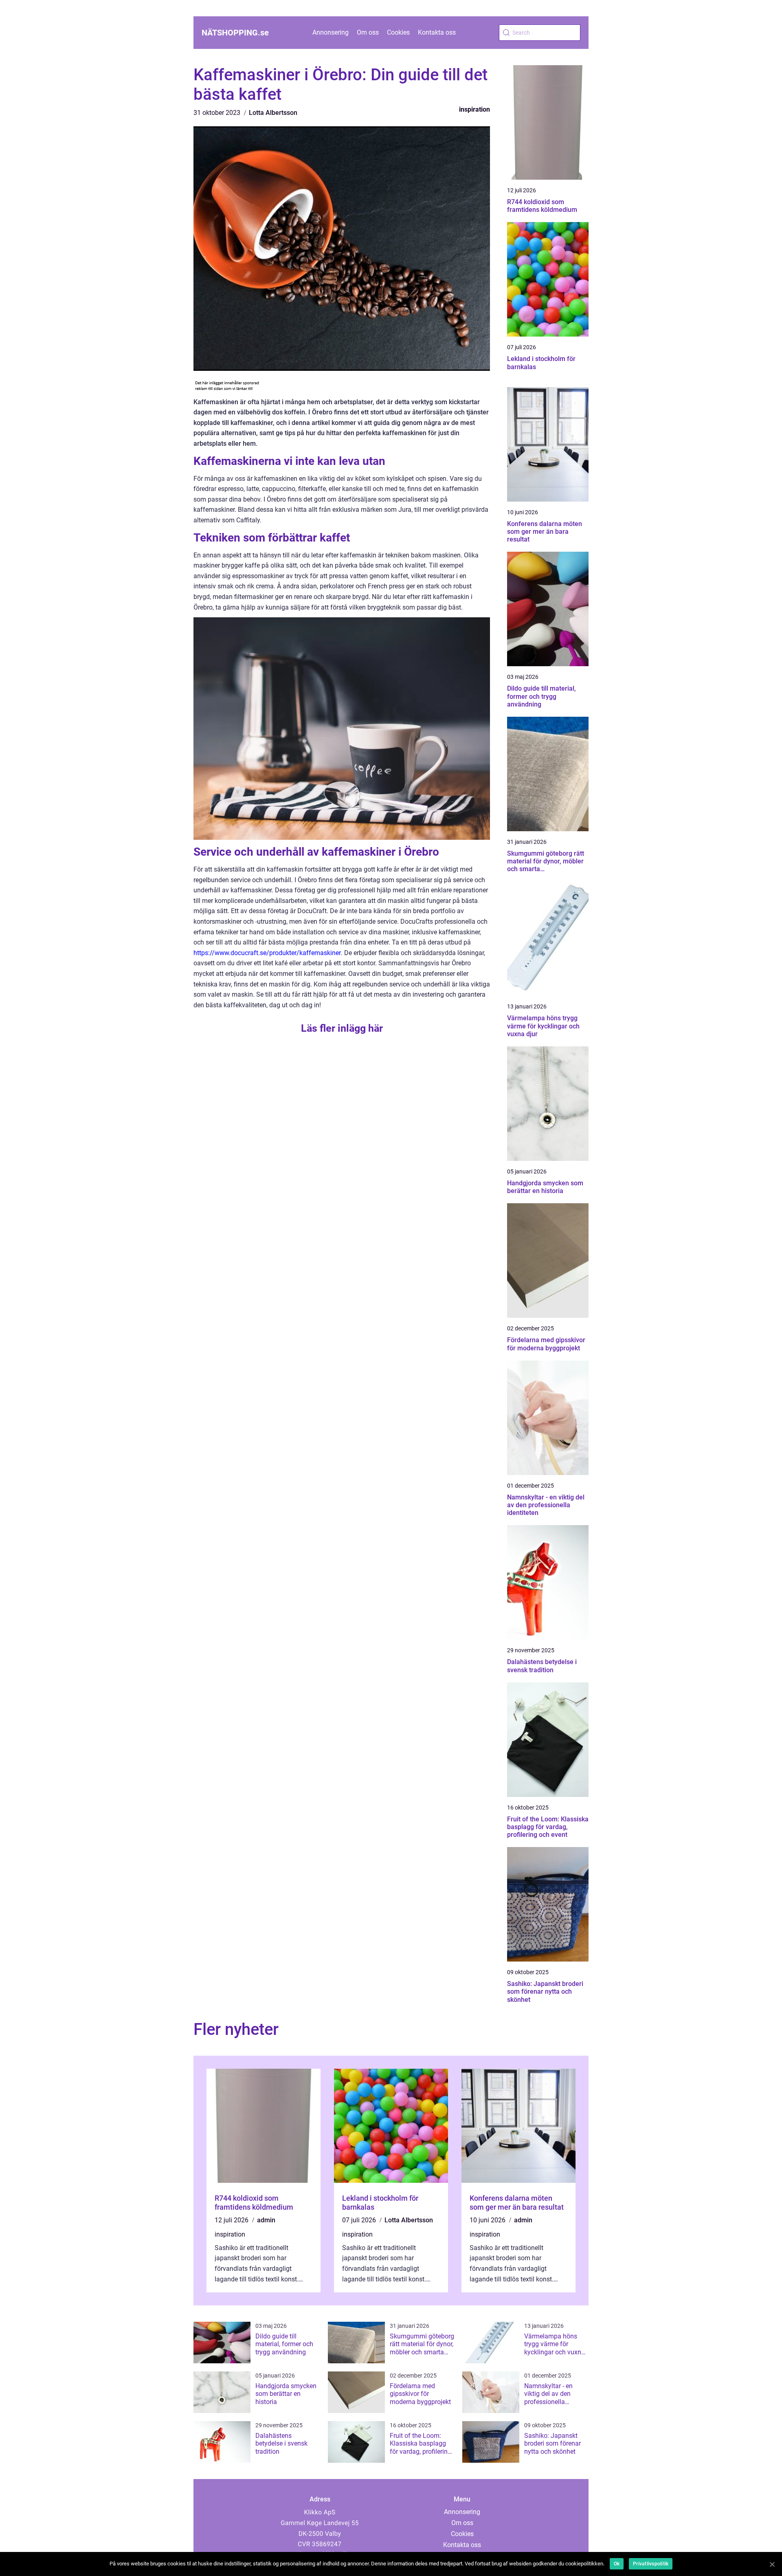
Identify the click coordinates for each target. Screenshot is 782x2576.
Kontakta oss (437, 32)
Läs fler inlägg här (342, 1028)
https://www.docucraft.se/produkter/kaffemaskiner (267, 953)
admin (266, 2220)
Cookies (398, 32)
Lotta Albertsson (273, 113)
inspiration (474, 109)
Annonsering (331, 32)
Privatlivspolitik (651, 2564)
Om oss (368, 32)
